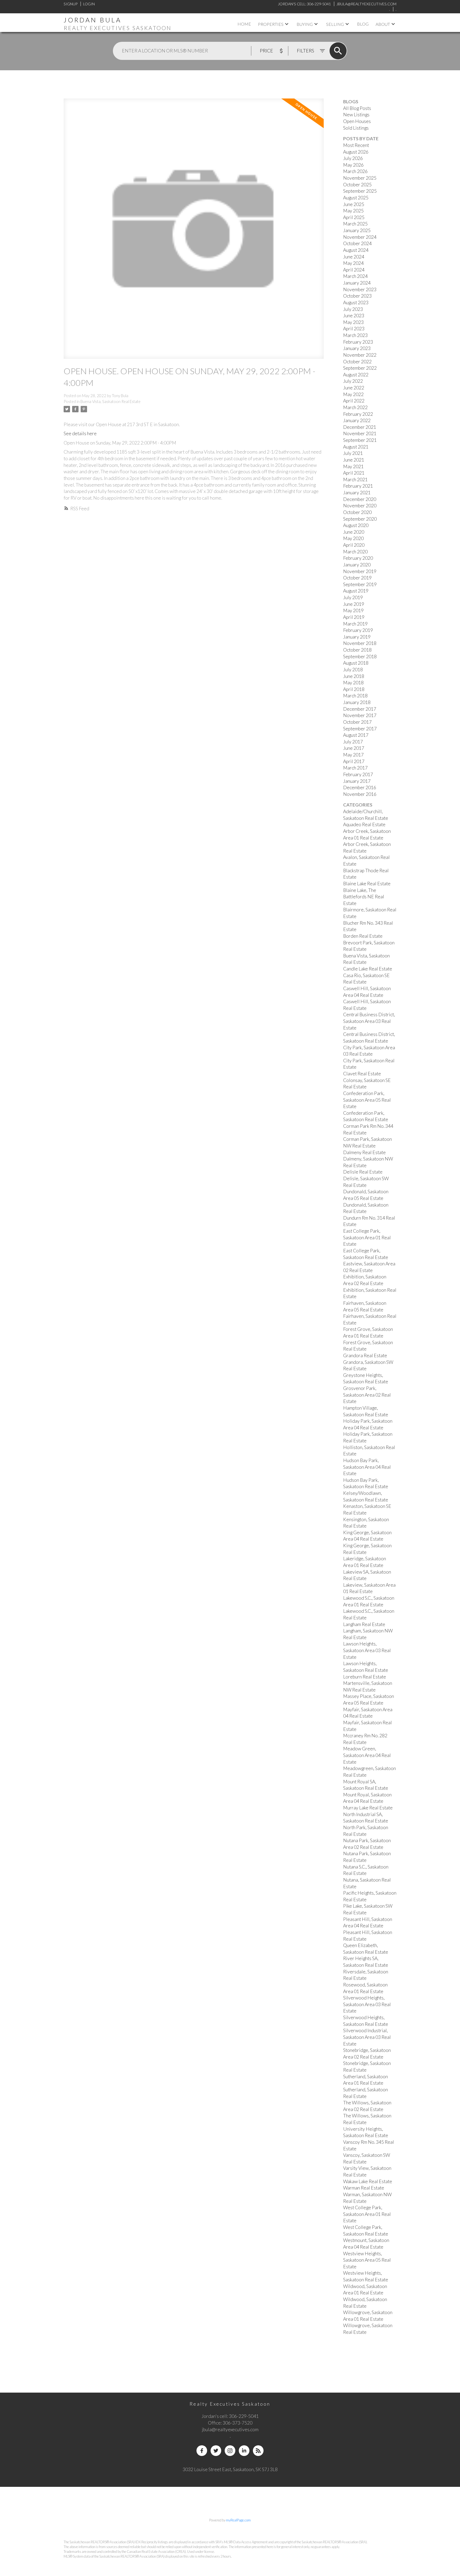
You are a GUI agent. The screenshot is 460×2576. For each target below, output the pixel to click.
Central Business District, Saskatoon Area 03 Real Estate (369, 1021)
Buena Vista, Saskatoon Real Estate (110, 402)
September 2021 (360, 440)
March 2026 (355, 171)
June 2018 (354, 676)
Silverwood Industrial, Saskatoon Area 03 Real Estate (367, 2037)
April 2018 (354, 689)
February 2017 (358, 774)
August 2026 (356, 152)
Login (89, 4)
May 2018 (353, 683)
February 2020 (358, 558)
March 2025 (355, 224)
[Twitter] (216, 2451)
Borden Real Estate (363, 936)
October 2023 (357, 296)
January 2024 (357, 283)
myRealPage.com (238, 2520)
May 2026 (353, 165)
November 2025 (360, 178)
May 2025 (353, 211)
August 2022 (356, 375)
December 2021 (360, 427)
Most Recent (356, 145)
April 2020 (354, 545)
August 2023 (356, 303)
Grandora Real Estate (365, 1355)
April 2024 (354, 270)
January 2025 (357, 230)
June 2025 (354, 204)
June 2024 (354, 257)
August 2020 (356, 525)
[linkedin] (244, 2451)
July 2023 (353, 309)
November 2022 (360, 355)
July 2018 (353, 670)
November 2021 (360, 433)
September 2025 (360, 191)
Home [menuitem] (244, 24)
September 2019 (360, 584)
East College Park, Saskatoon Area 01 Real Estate (367, 1237)
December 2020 (360, 499)
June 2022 (354, 388)
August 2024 (356, 250)
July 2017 (353, 742)
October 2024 (357, 243)
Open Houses (357, 121)
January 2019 (357, 637)
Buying (305, 24)
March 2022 (355, 407)
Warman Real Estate (364, 2188)
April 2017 (354, 761)
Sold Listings (356, 128)
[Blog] (258, 2451)
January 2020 (357, 565)
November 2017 (360, 715)
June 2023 (354, 316)
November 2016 (360, 794)
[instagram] (230, 2451)
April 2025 (354, 217)
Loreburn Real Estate (365, 1677)
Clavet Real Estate (362, 1074)
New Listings (356, 115)
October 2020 (357, 512)
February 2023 (358, 342)
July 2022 (353, 381)
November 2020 (360, 506)
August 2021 (356, 447)
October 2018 (357, 650)
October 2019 (357, 578)
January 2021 (357, 493)
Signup (71, 4)
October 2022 (357, 362)
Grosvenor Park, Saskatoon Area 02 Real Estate (367, 1395)
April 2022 (354, 401)
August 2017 (356, 735)
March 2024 (355, 276)
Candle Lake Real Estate (368, 969)
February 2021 (358, 486)
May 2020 (353, 538)
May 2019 (353, 610)
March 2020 (355, 552)
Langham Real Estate (364, 1624)
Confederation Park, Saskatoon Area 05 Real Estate (367, 1100)
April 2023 (354, 329)
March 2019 (355, 624)
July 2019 (353, 597)
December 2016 (360, 787)
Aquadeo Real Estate (364, 824)
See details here (80, 433)
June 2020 (354, 532)
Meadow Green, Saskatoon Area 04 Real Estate (367, 1755)
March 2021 (355, 480)
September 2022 (360, 368)
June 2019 (354, 604)
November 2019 (360, 571)
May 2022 (353, 394)
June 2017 (354, 748)
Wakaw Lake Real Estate (368, 2181)
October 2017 (357, 722)
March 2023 (355, 335)
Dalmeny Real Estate (364, 1152)
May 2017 (353, 755)
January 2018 (357, 702)
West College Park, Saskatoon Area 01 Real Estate (367, 2214)
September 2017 (360, 729)
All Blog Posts (357, 108)
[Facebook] (202, 2451)
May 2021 (353, 466)
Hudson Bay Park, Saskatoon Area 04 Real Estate (367, 1467)
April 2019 (354, 617)
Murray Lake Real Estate (368, 1808)
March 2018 (355, 696)
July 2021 (353, 453)
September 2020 (360, 519)
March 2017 (355, 768)
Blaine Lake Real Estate (367, 884)
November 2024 (360, 237)
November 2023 (360, 289)
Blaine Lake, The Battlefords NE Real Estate (364, 897)
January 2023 (357, 348)
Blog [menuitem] (363, 24)
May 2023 (353, 322)
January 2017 (357, 781)
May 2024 (353, 263)
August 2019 (356, 591)
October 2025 (357, 185)
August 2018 (356, 663)
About (383, 24)
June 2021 (354, 460)
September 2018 (360, 657)
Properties (271, 24)
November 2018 (360, 643)
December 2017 (360, 709)
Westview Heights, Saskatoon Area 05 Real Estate (367, 2260)
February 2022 (358, 414)
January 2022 (357, 420)
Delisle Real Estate (363, 1172)
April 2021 (354, 473)
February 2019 (358, 630)
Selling (335, 24)
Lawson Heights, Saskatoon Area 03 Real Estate (367, 1650)
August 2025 (356, 198)
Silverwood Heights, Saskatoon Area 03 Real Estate (367, 2004)
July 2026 (353, 158)
